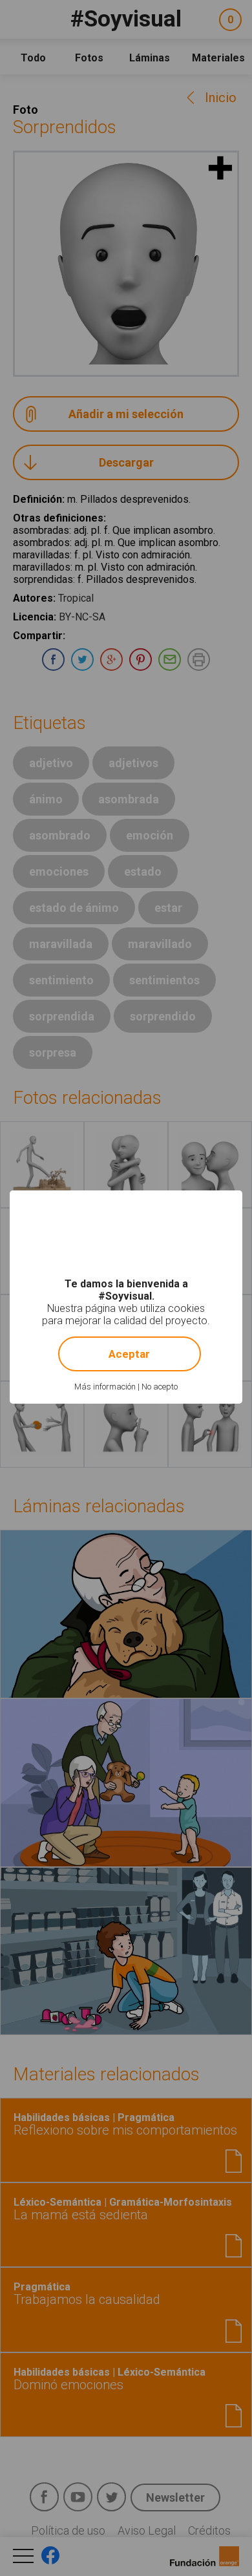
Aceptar (129, 1354)
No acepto (160, 1387)
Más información (105, 1387)
